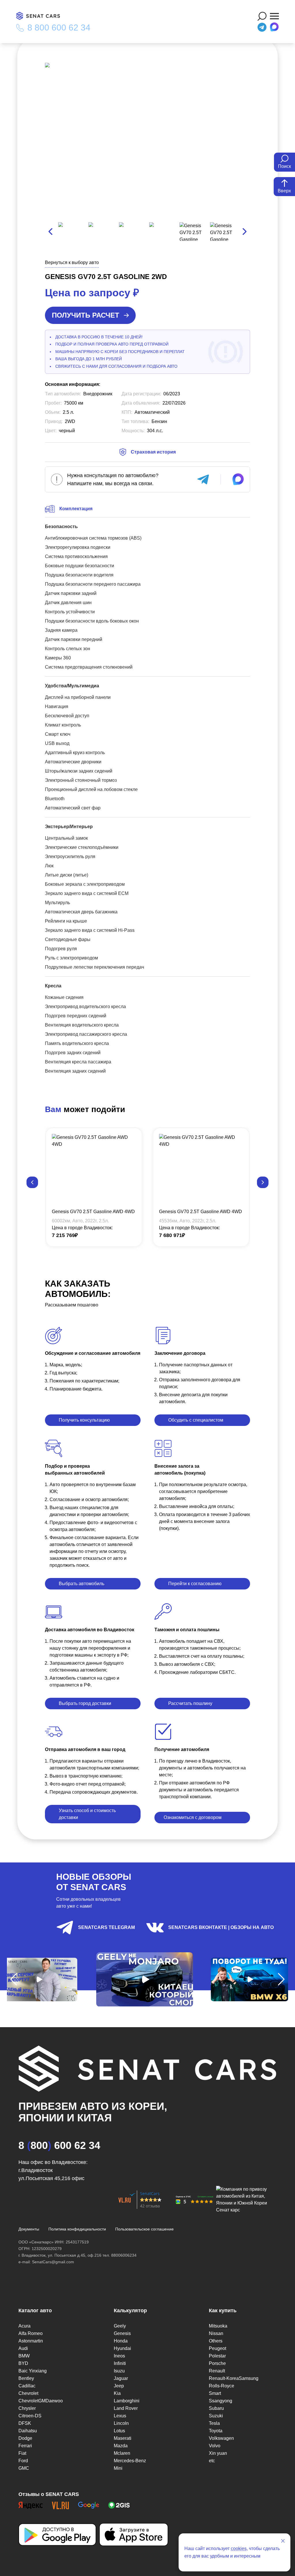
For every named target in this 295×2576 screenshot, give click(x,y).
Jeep (119, 2386)
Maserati (123, 2438)
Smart (215, 2393)
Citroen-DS (30, 2416)
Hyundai (122, 2348)
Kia (117, 2393)
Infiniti (120, 2363)
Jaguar (121, 2378)
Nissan (216, 2333)
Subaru (216, 2408)
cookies (239, 2549)
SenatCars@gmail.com (53, 2262)
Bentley (26, 2378)
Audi (23, 2348)
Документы (29, 2229)
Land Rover (126, 2408)
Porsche (217, 2363)
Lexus (120, 2416)
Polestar (217, 2356)
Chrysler (27, 2408)
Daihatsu (28, 2431)
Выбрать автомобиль (82, 1584)
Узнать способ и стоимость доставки (87, 1814)
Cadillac (27, 2386)
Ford (23, 2461)
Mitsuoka (218, 2326)
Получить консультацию (84, 1420)
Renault (217, 2371)
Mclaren (122, 2453)
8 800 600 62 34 (59, 28)
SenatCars (150, 2193)
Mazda (121, 2446)
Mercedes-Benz (130, 2461)
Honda (121, 2341)
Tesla (214, 2423)
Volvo (215, 2446)
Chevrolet (28, 2393)
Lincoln (121, 2423)
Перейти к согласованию (195, 1584)
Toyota (216, 2431)
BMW (24, 2356)
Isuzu (119, 2371)
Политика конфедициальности (77, 2229)
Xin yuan (218, 2453)
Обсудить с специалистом (196, 1420)
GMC (24, 2468)
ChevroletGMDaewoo (41, 2401)
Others (216, 2341)
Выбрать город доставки (85, 1703)
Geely (120, 2326)
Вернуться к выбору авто (72, 262)
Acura (24, 2326)
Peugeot (218, 2348)
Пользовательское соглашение (144, 2229)
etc (212, 2461)
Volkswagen (221, 2438)
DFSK (25, 2423)
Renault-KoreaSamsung (234, 2378)
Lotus (119, 2431)
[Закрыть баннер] (283, 2541)
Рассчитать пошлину (190, 1703)
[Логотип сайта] (41, 16)
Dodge (25, 2438)
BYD (23, 2363)
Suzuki (216, 2416)
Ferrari (25, 2446)
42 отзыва (150, 2206)
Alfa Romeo (31, 2333)
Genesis (122, 2333)
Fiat (22, 2453)
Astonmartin (31, 2341)
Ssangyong (221, 2401)
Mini (118, 2468)
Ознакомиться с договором (193, 1817)
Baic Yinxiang (33, 2371)
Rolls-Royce (222, 2386)
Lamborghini (127, 2401)
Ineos (119, 2356)
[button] (32, 1182)
